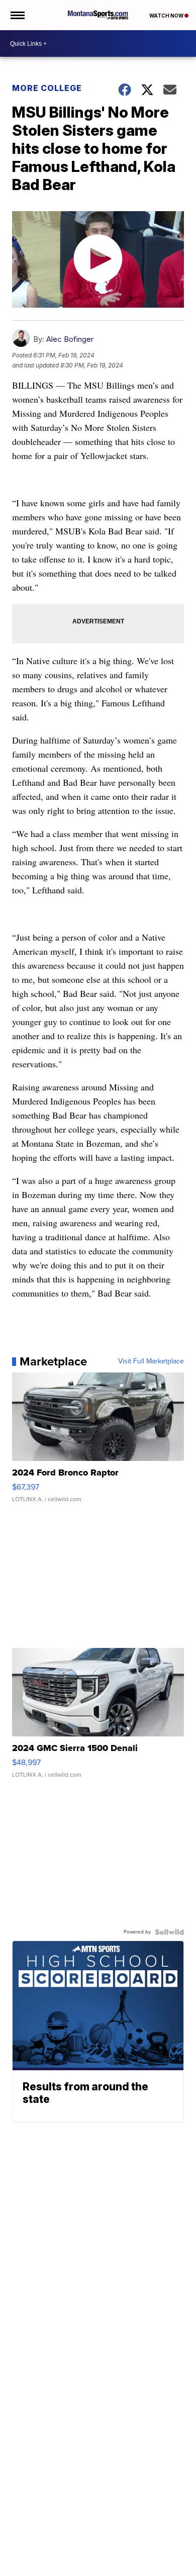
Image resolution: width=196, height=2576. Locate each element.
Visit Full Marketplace (151, 1361)
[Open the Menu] (17, 15)
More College (47, 88)
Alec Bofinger (70, 339)
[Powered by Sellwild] (169, 1932)
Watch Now (167, 16)
